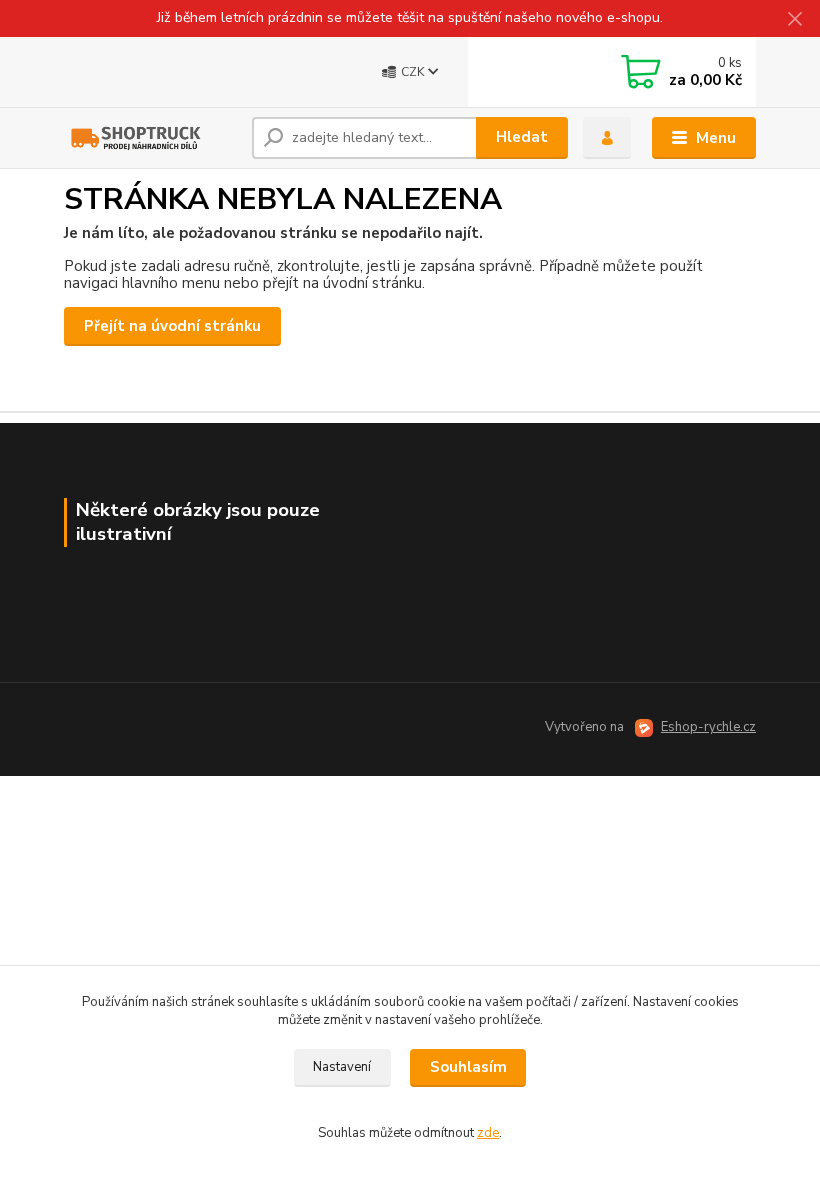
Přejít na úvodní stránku (172, 326)
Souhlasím (468, 1067)
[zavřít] (795, 20)
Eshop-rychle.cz (708, 727)
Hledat (522, 137)
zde (488, 1133)
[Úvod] (150, 138)
